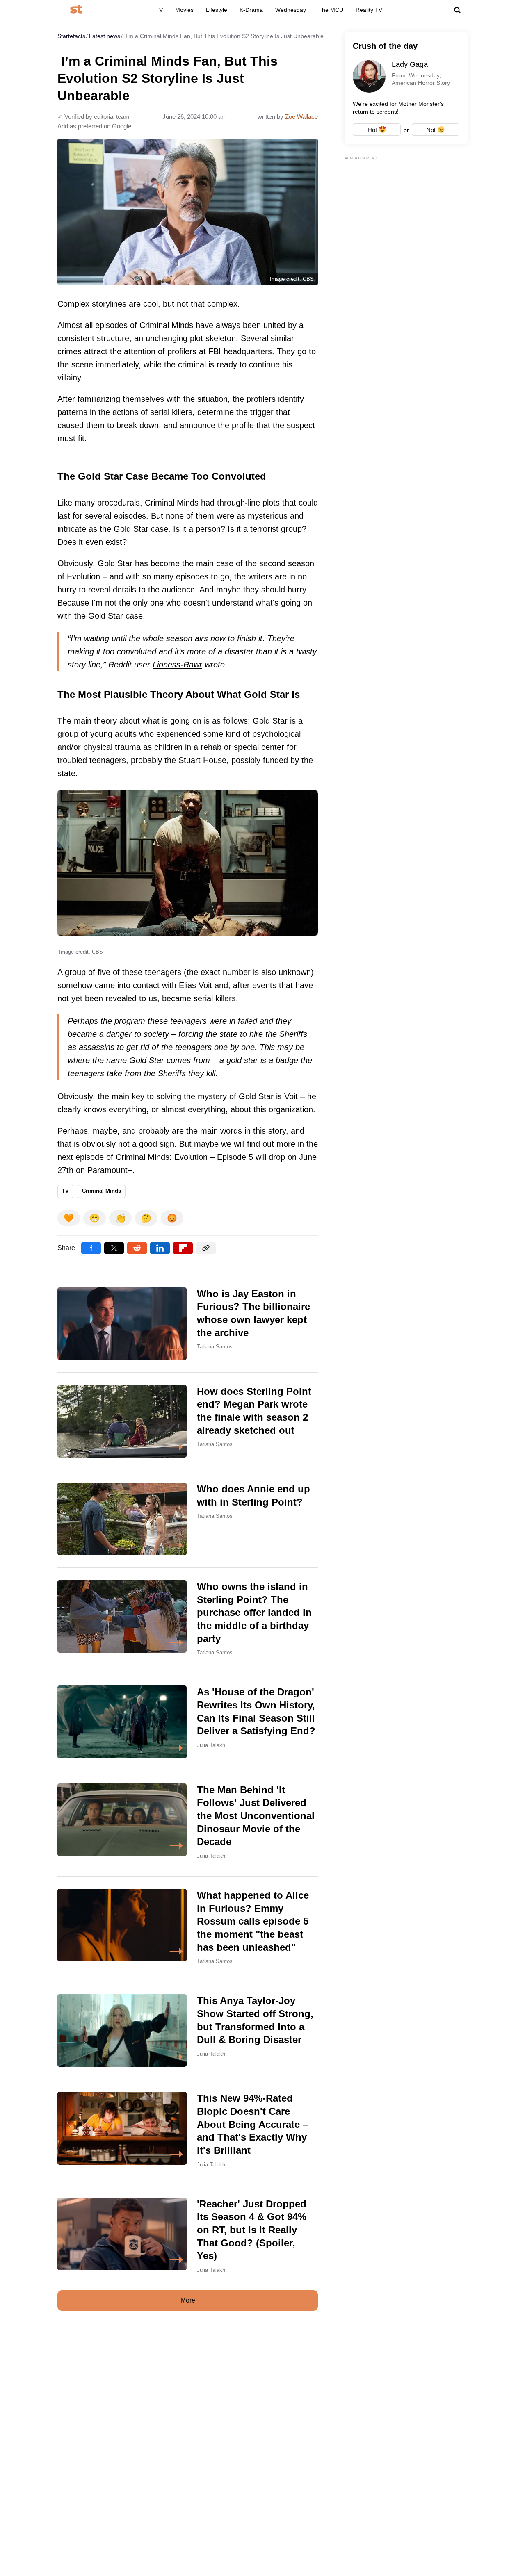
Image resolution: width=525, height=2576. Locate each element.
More (188, 2300)
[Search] (457, 10)
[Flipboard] (183, 1248)
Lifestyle (217, 10)
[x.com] (114, 1248)
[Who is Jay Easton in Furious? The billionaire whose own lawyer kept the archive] (188, 1324)
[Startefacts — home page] (76, 10)
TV (159, 10)
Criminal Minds (102, 1191)
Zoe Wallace (301, 117)
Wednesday (291, 10)
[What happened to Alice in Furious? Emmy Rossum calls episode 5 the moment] (188, 1929)
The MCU (331, 10)
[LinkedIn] (160, 1248)
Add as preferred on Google (94, 126)
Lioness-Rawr (177, 665)
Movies (184, 10)
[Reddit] (137, 1248)
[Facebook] (91, 1248)
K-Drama (251, 10)
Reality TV (369, 10)
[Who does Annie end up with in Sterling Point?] (188, 1519)
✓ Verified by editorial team (94, 117)
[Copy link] (206, 1248)
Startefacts (71, 36)
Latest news (105, 36)
